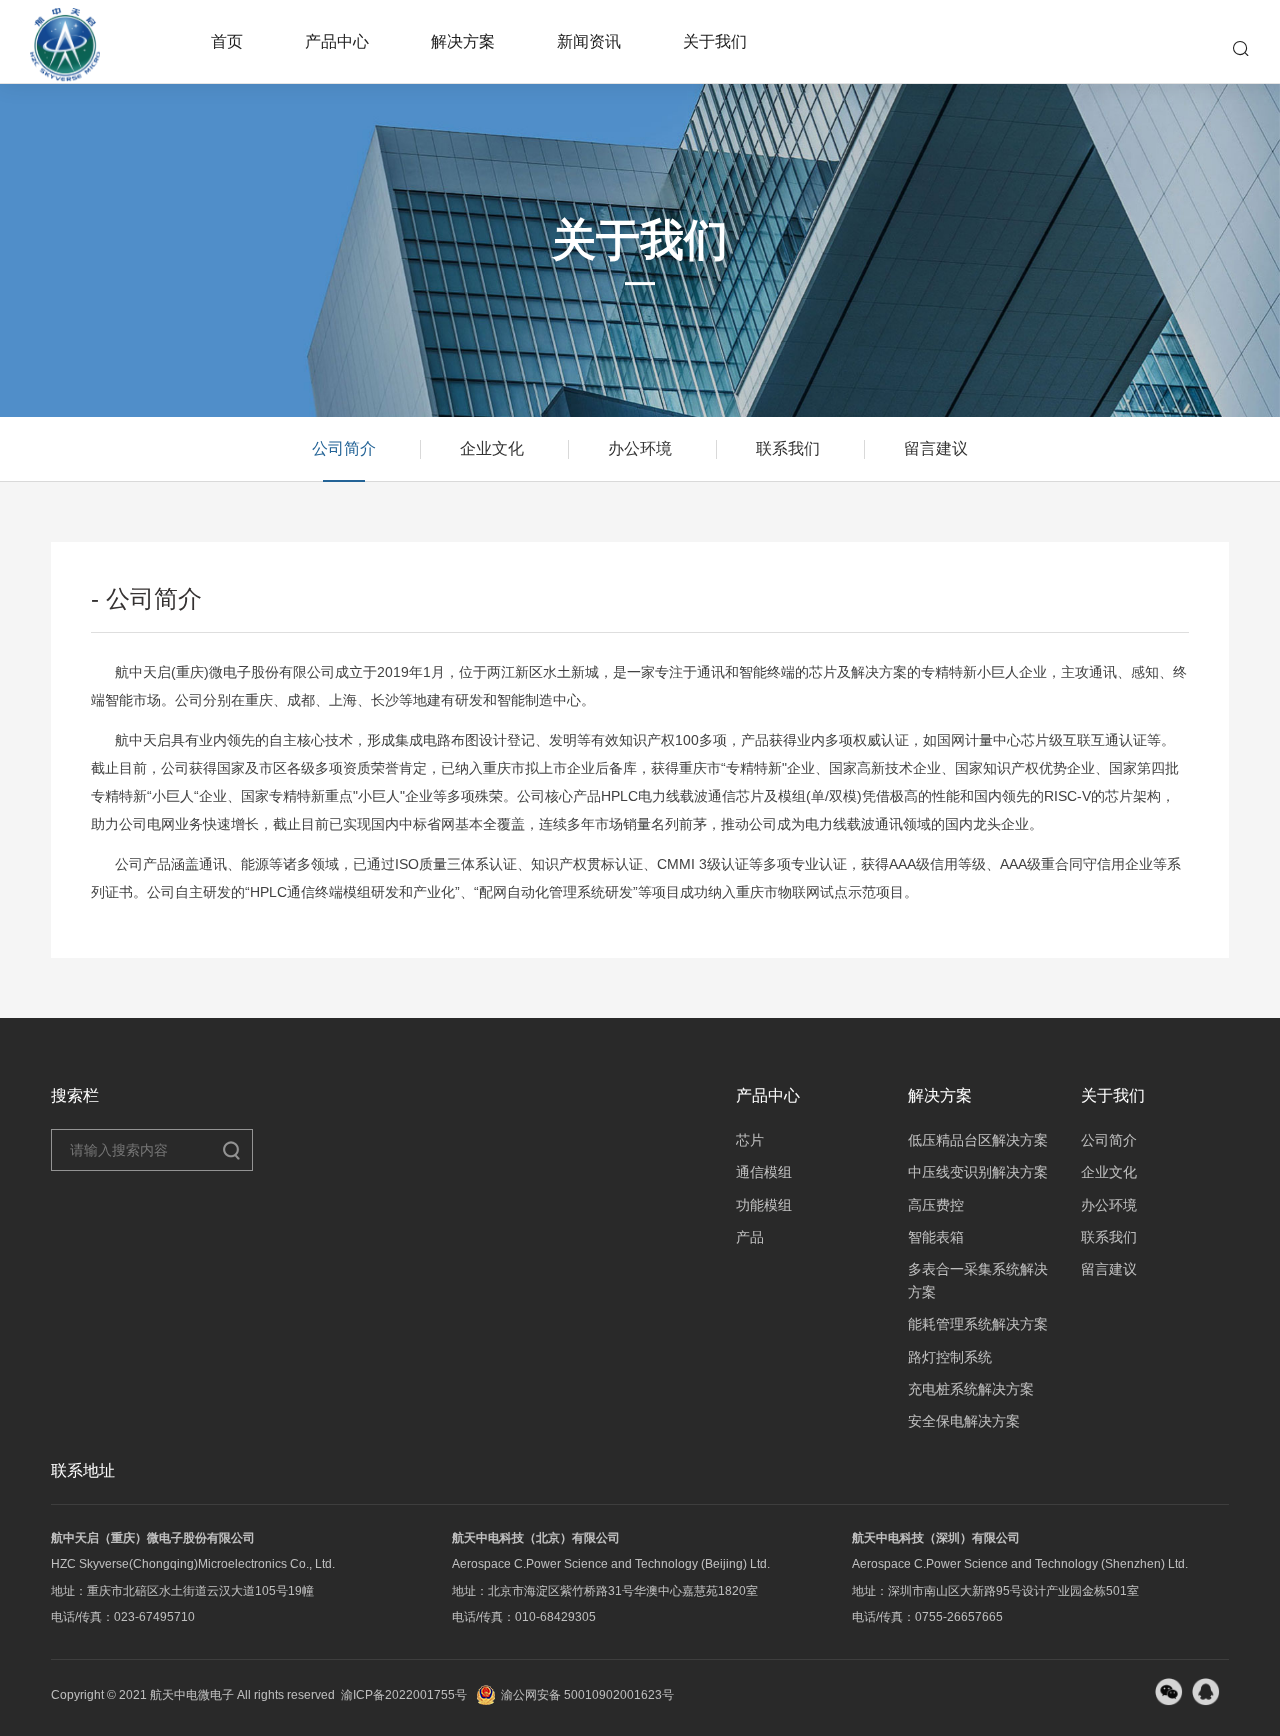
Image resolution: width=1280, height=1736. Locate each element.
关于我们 (715, 41)
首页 (227, 41)
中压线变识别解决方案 (978, 1172)
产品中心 (337, 41)
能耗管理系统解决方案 (978, 1324)
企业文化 (492, 448)
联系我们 (788, 448)
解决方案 (463, 41)
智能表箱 (936, 1237)
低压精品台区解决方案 (978, 1140)
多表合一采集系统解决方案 (978, 1280)
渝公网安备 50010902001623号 (587, 1695)
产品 (750, 1237)
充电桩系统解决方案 (971, 1389)
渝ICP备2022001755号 (404, 1695)
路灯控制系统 (950, 1357)
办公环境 (640, 448)
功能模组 (764, 1205)
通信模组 (764, 1172)
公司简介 (344, 448)
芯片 (750, 1140)
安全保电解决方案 (964, 1421)
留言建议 (936, 448)
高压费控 (936, 1205)
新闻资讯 (589, 41)
